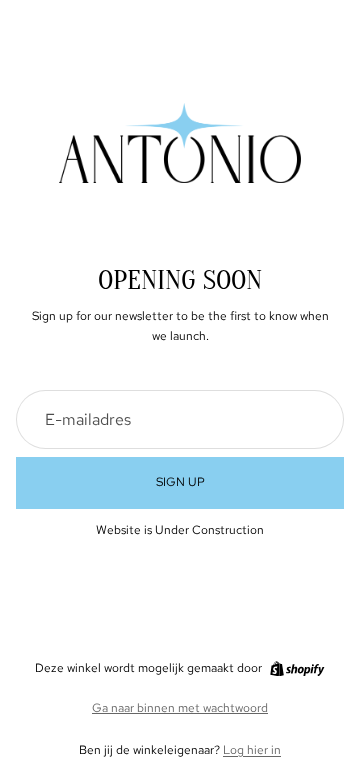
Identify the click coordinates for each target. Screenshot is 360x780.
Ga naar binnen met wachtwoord (180, 708)
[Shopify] (297, 669)
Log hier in (252, 750)
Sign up (180, 482)
